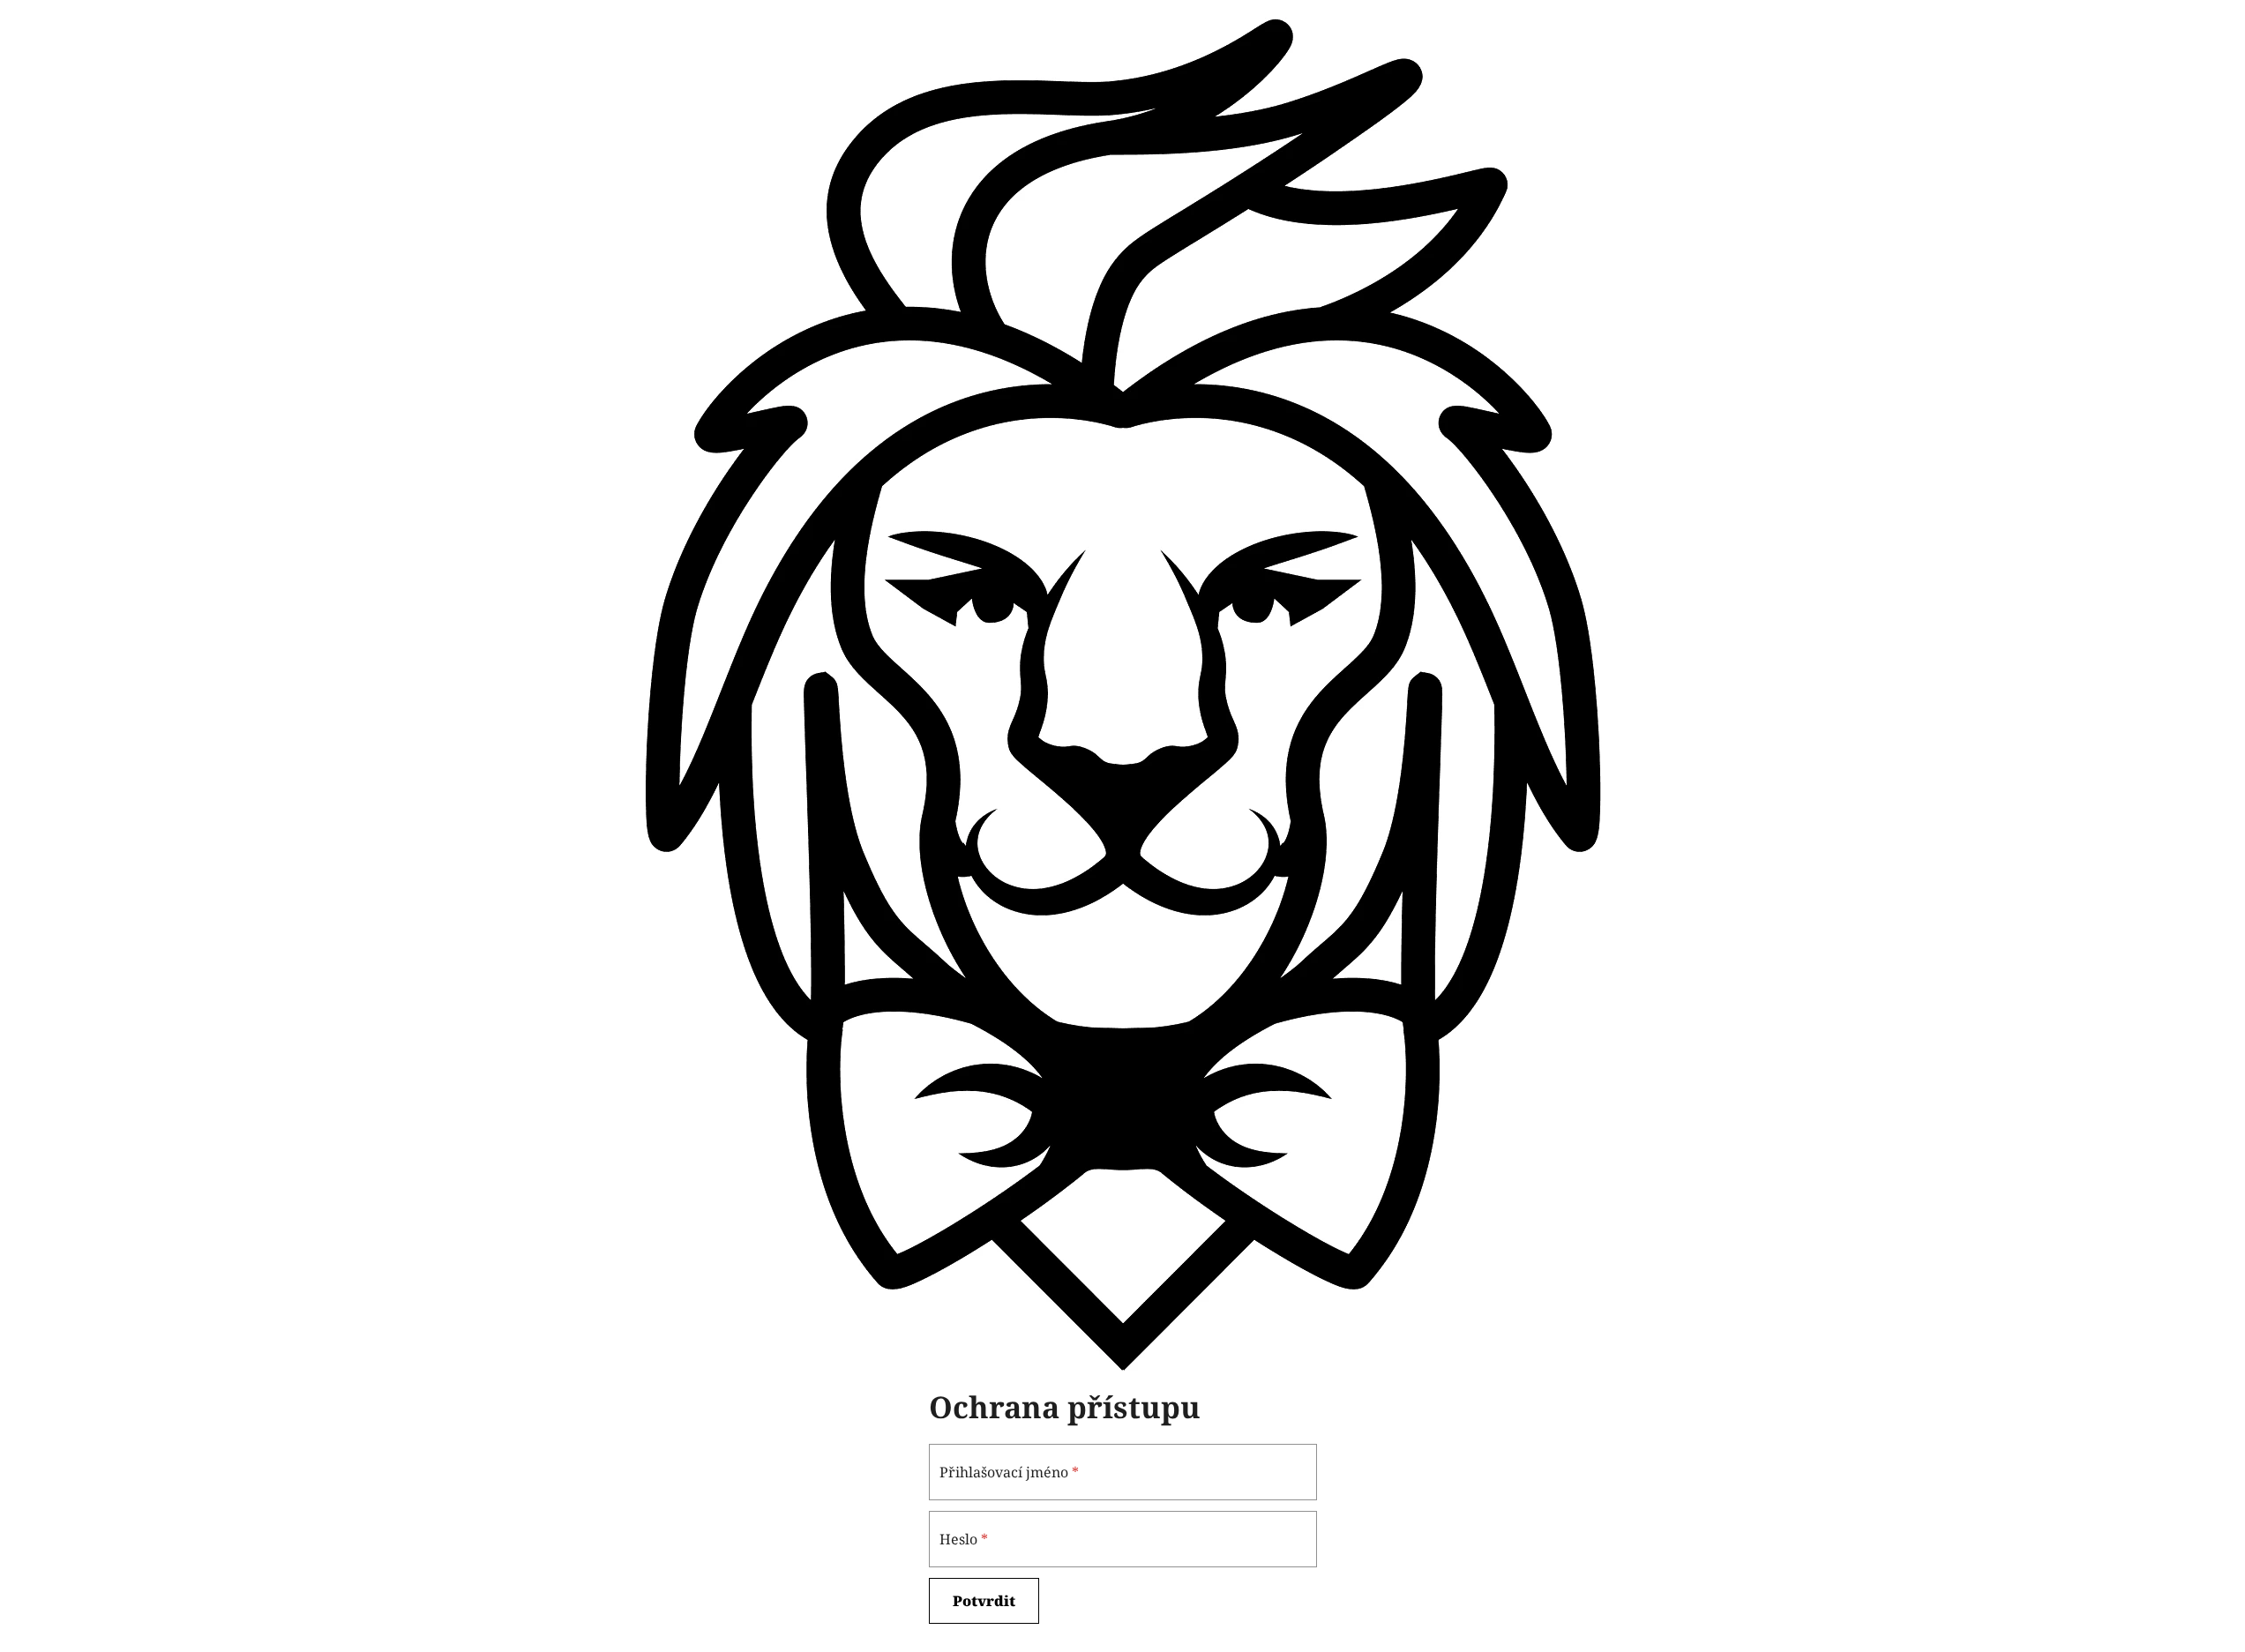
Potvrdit (984, 1601)
